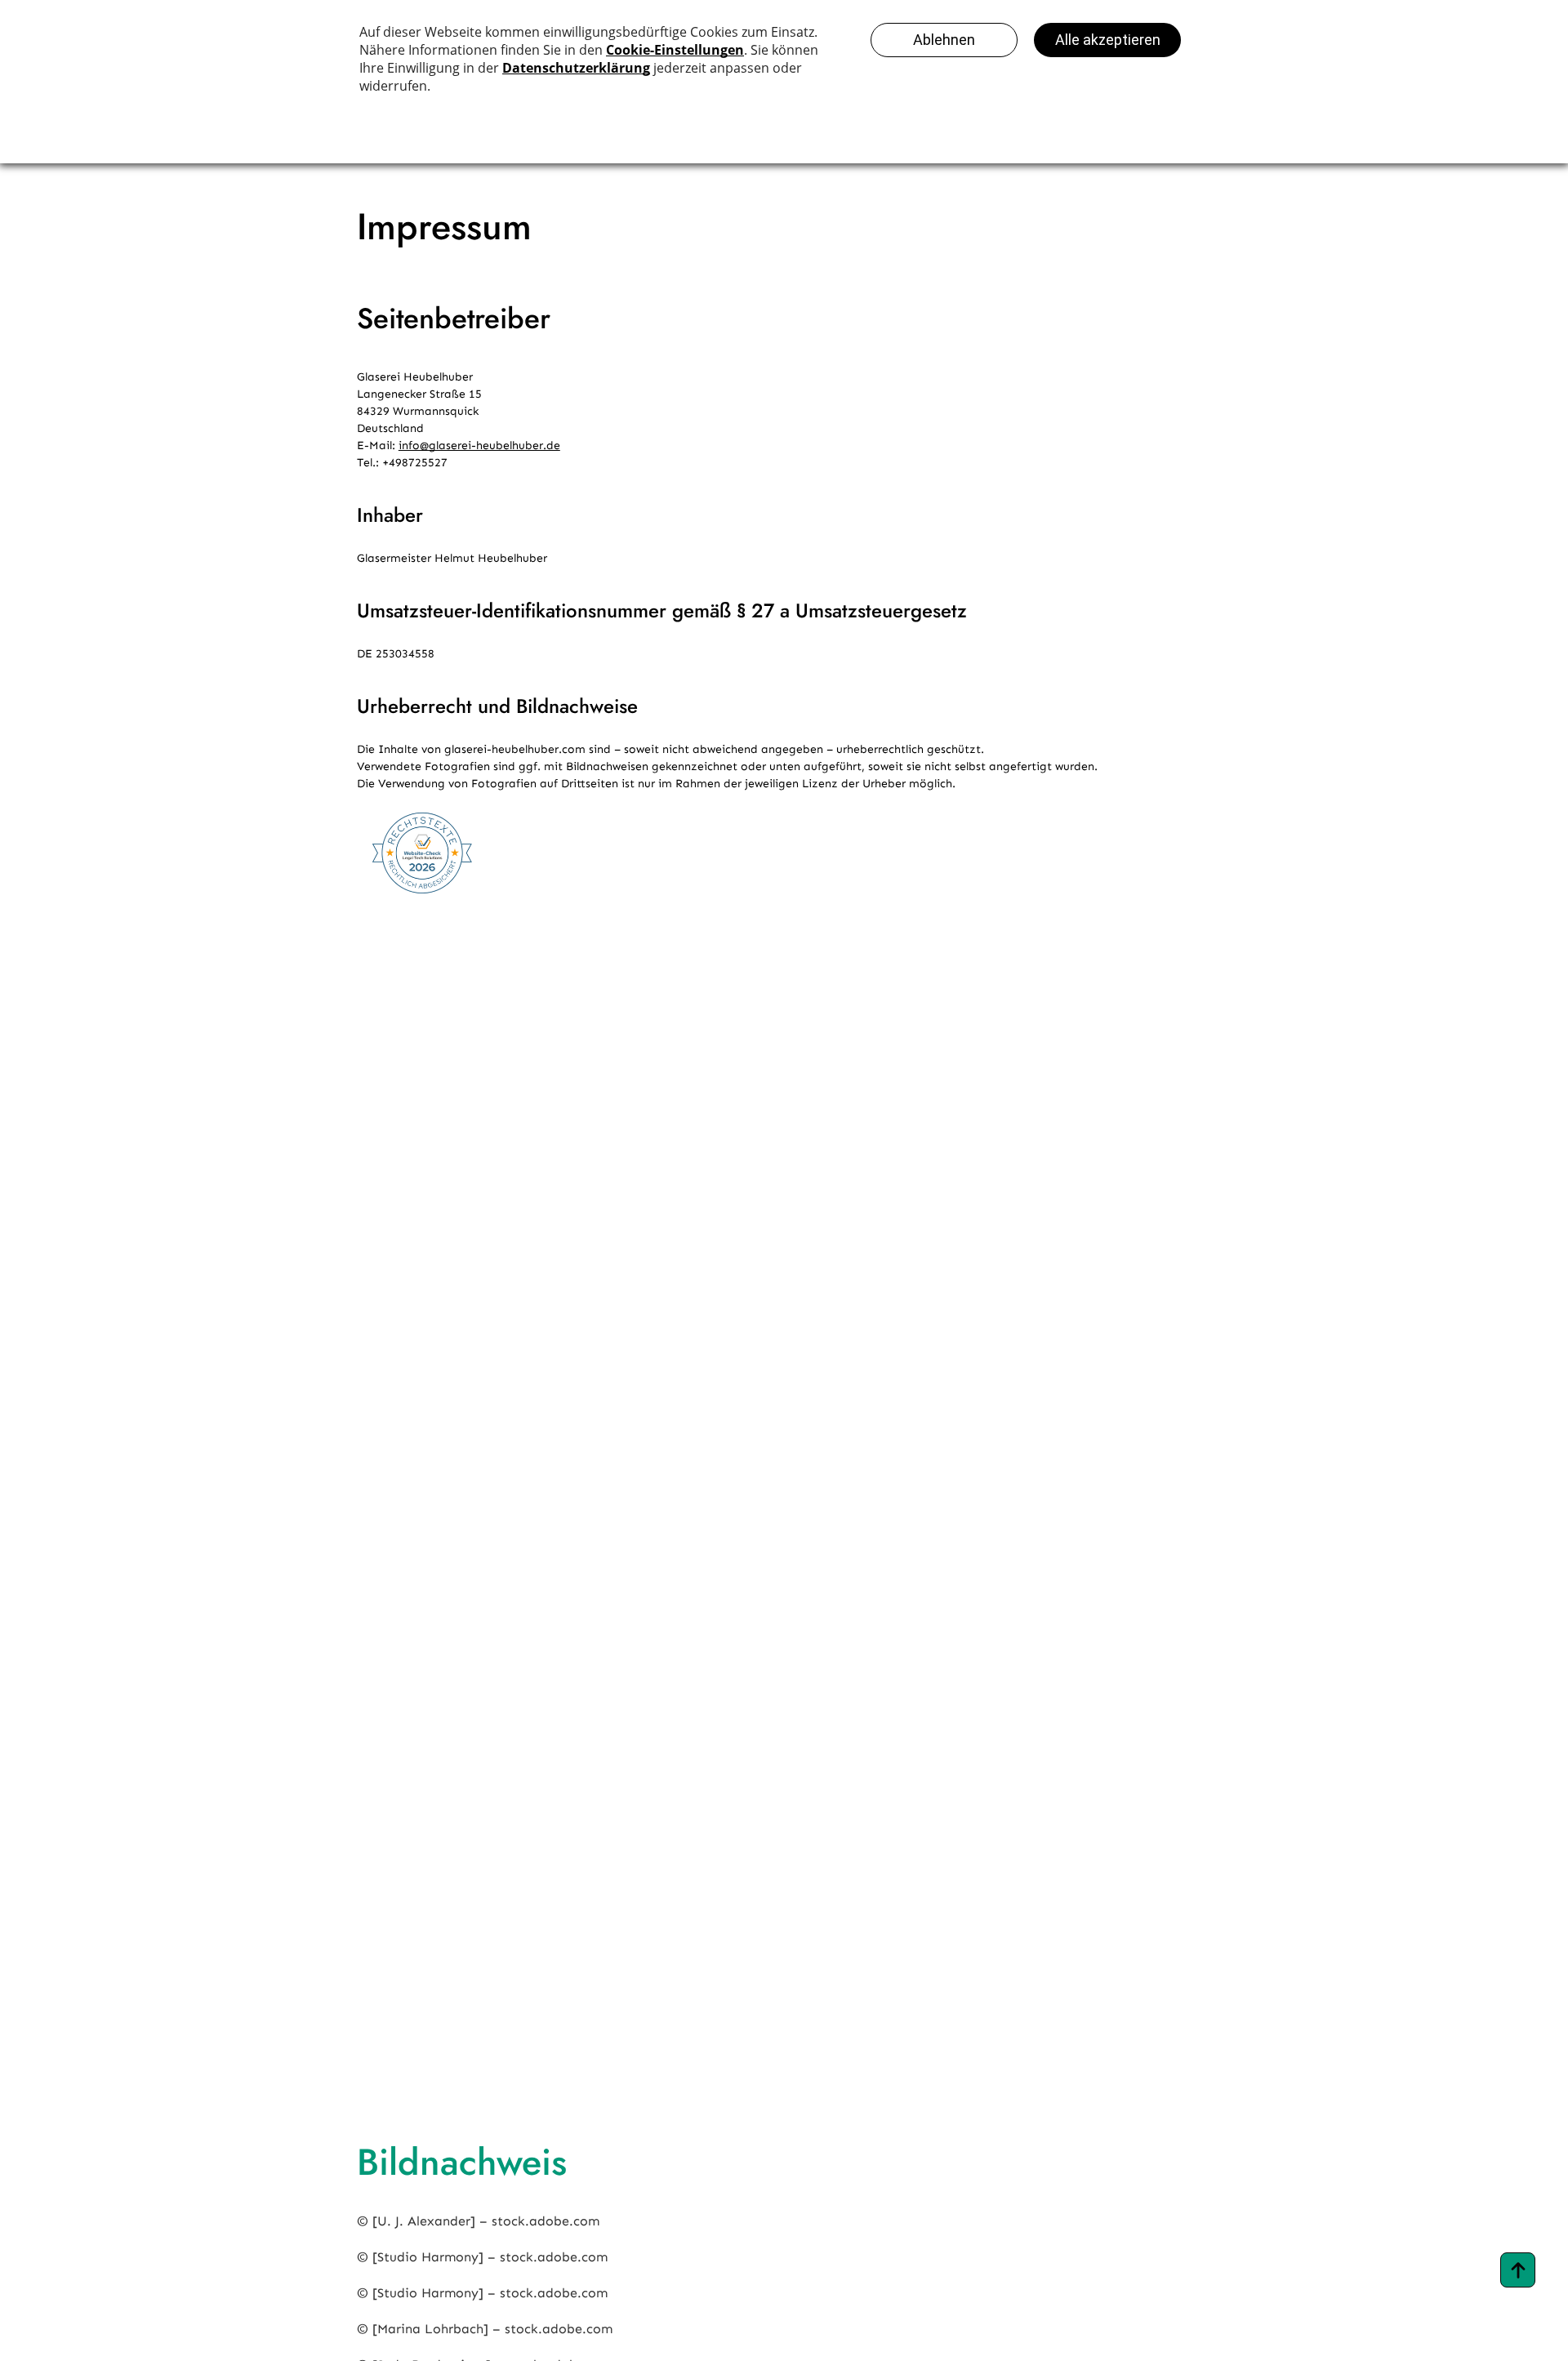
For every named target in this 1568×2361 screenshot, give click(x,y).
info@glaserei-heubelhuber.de (479, 445)
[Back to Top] (1518, 2270)
